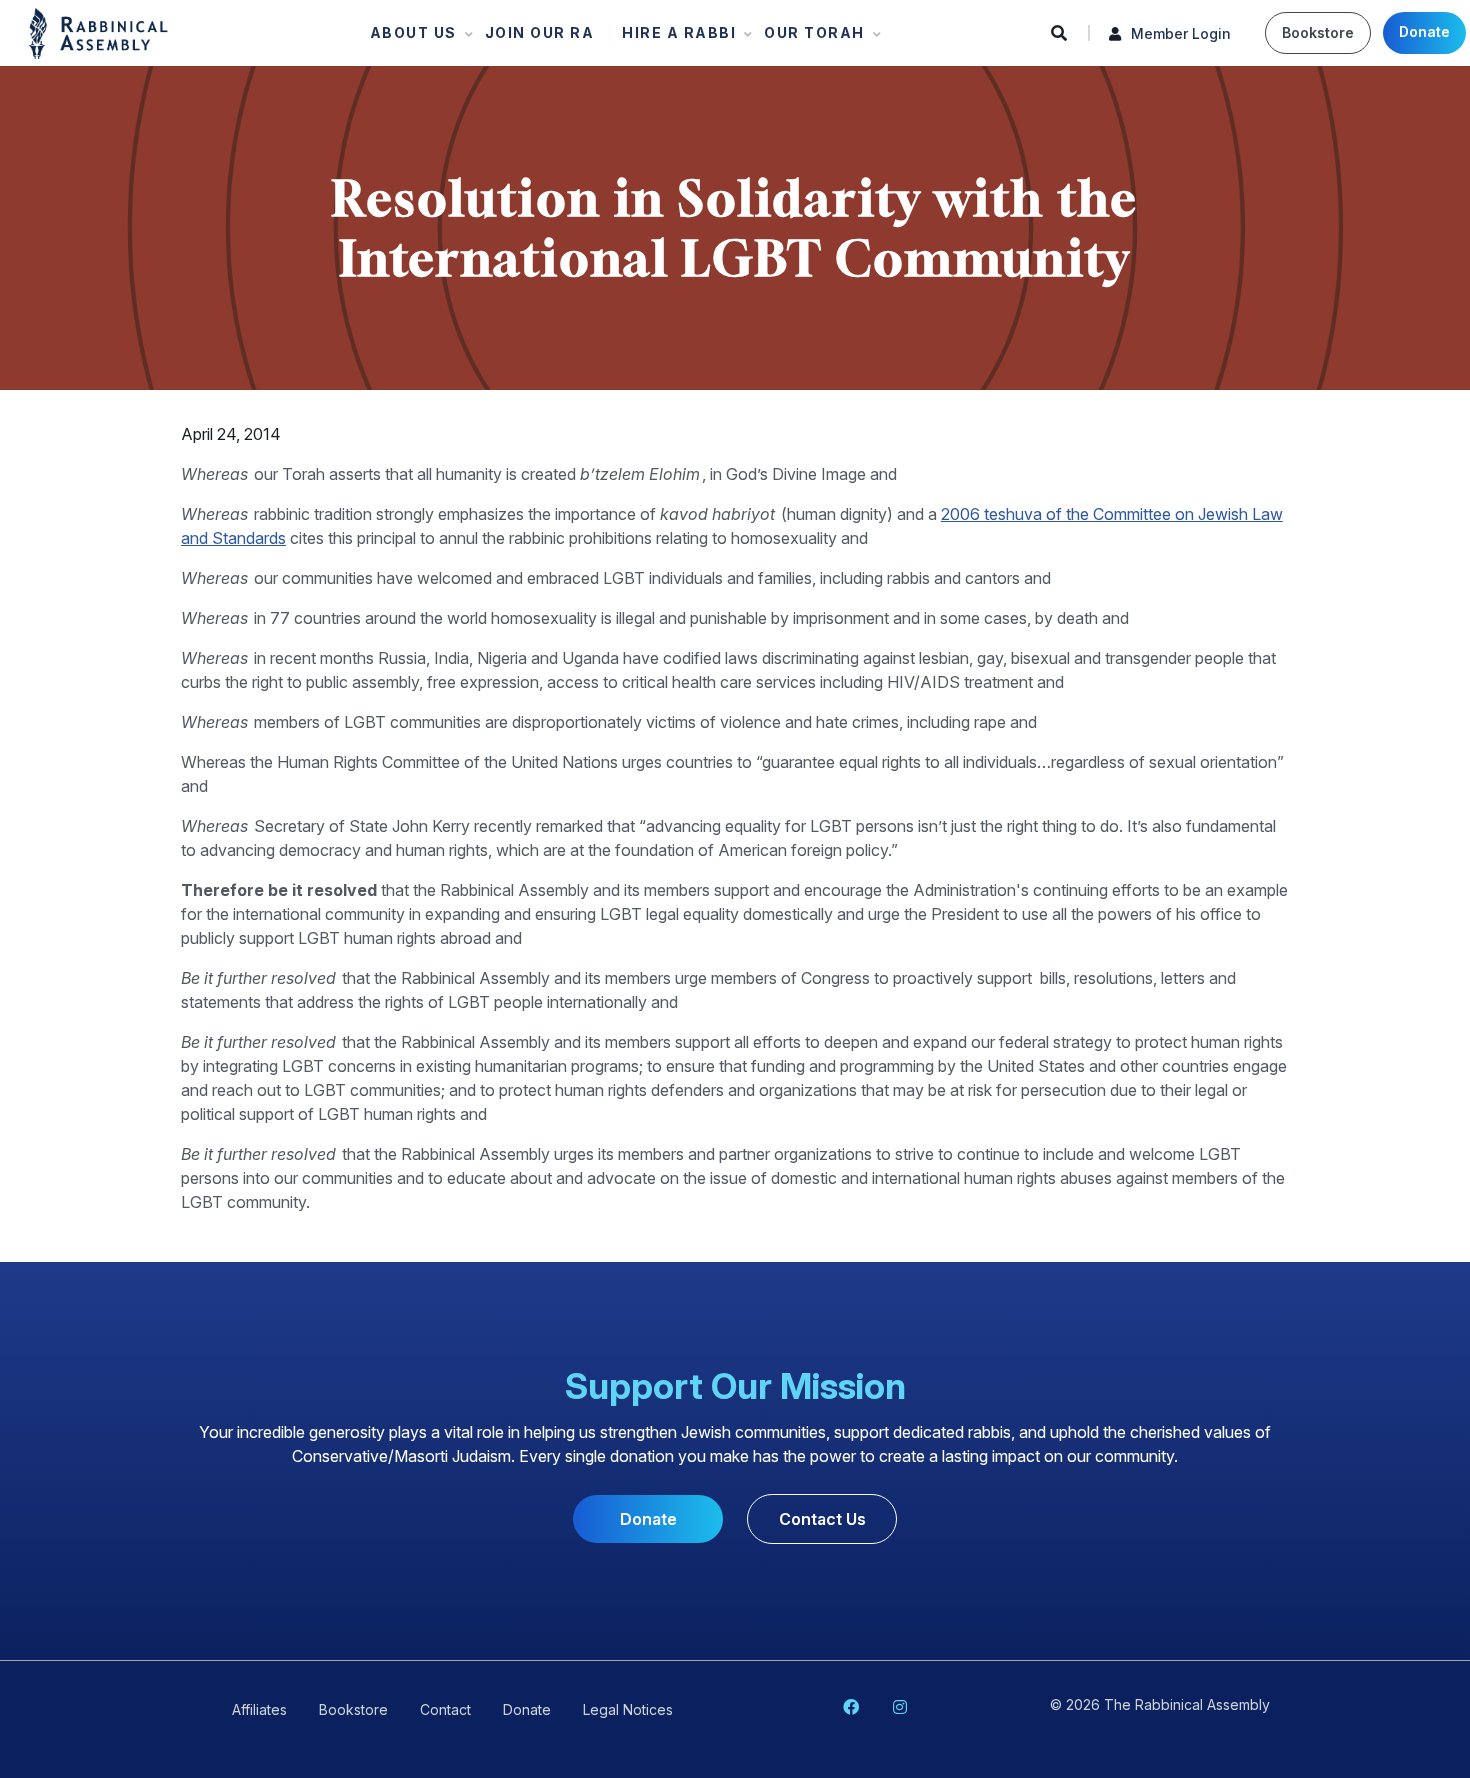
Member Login (1181, 33)
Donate (1424, 31)
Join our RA (540, 32)
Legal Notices (628, 1709)
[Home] (98, 32)
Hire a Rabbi (673, 37)
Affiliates (259, 1709)
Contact (445, 1709)
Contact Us (822, 1519)
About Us (407, 37)
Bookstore (1318, 32)
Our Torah (808, 37)
